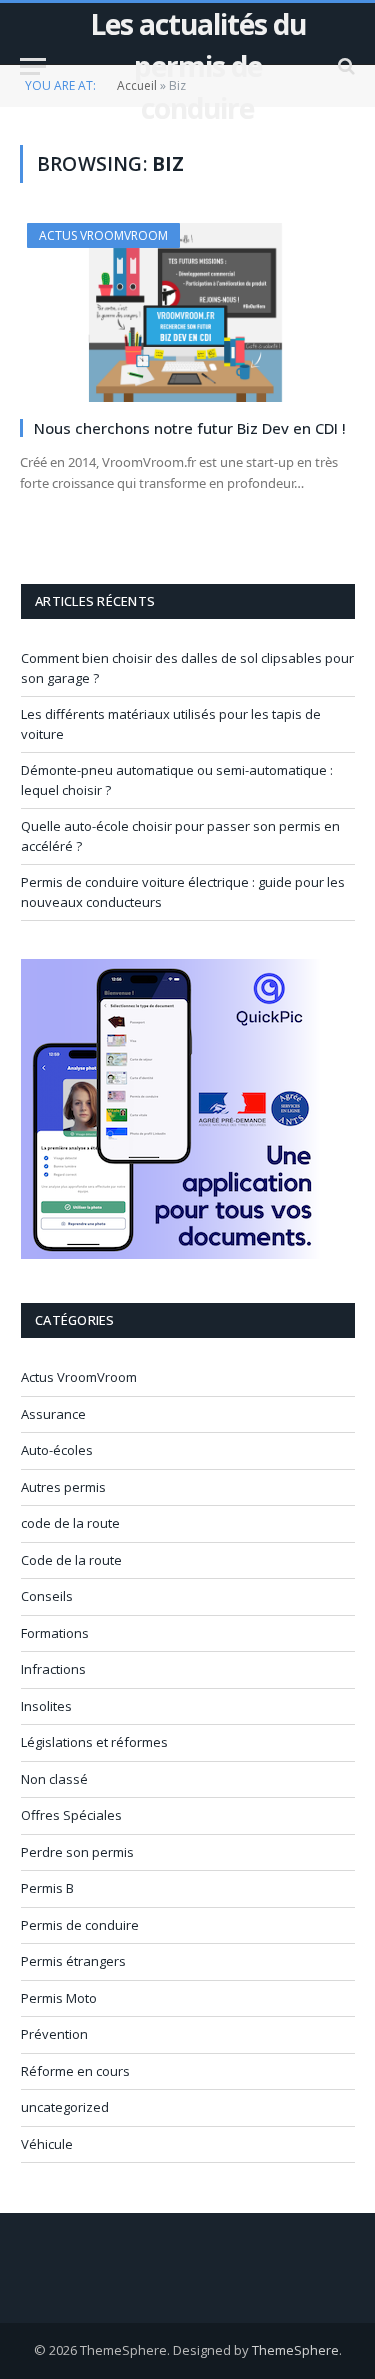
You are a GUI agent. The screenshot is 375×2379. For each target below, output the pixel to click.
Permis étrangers (73, 1961)
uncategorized (65, 2107)
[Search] (344, 66)
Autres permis (63, 1487)
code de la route (70, 1523)
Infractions (53, 1669)
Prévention (54, 2034)
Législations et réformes (94, 1742)
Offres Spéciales (71, 1815)
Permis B (47, 1888)
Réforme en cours (75, 2071)
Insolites (46, 1706)
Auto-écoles (57, 1450)
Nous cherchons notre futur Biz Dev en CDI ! (190, 428)
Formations (55, 1633)
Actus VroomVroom (103, 235)
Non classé (54, 1779)
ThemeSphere (295, 2350)
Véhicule (47, 2144)
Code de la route (71, 1560)
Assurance (53, 1414)
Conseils (47, 1596)
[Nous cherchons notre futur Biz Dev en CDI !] (187, 312)
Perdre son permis (77, 1852)
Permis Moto (59, 1998)
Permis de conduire (80, 1925)
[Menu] (33, 66)
